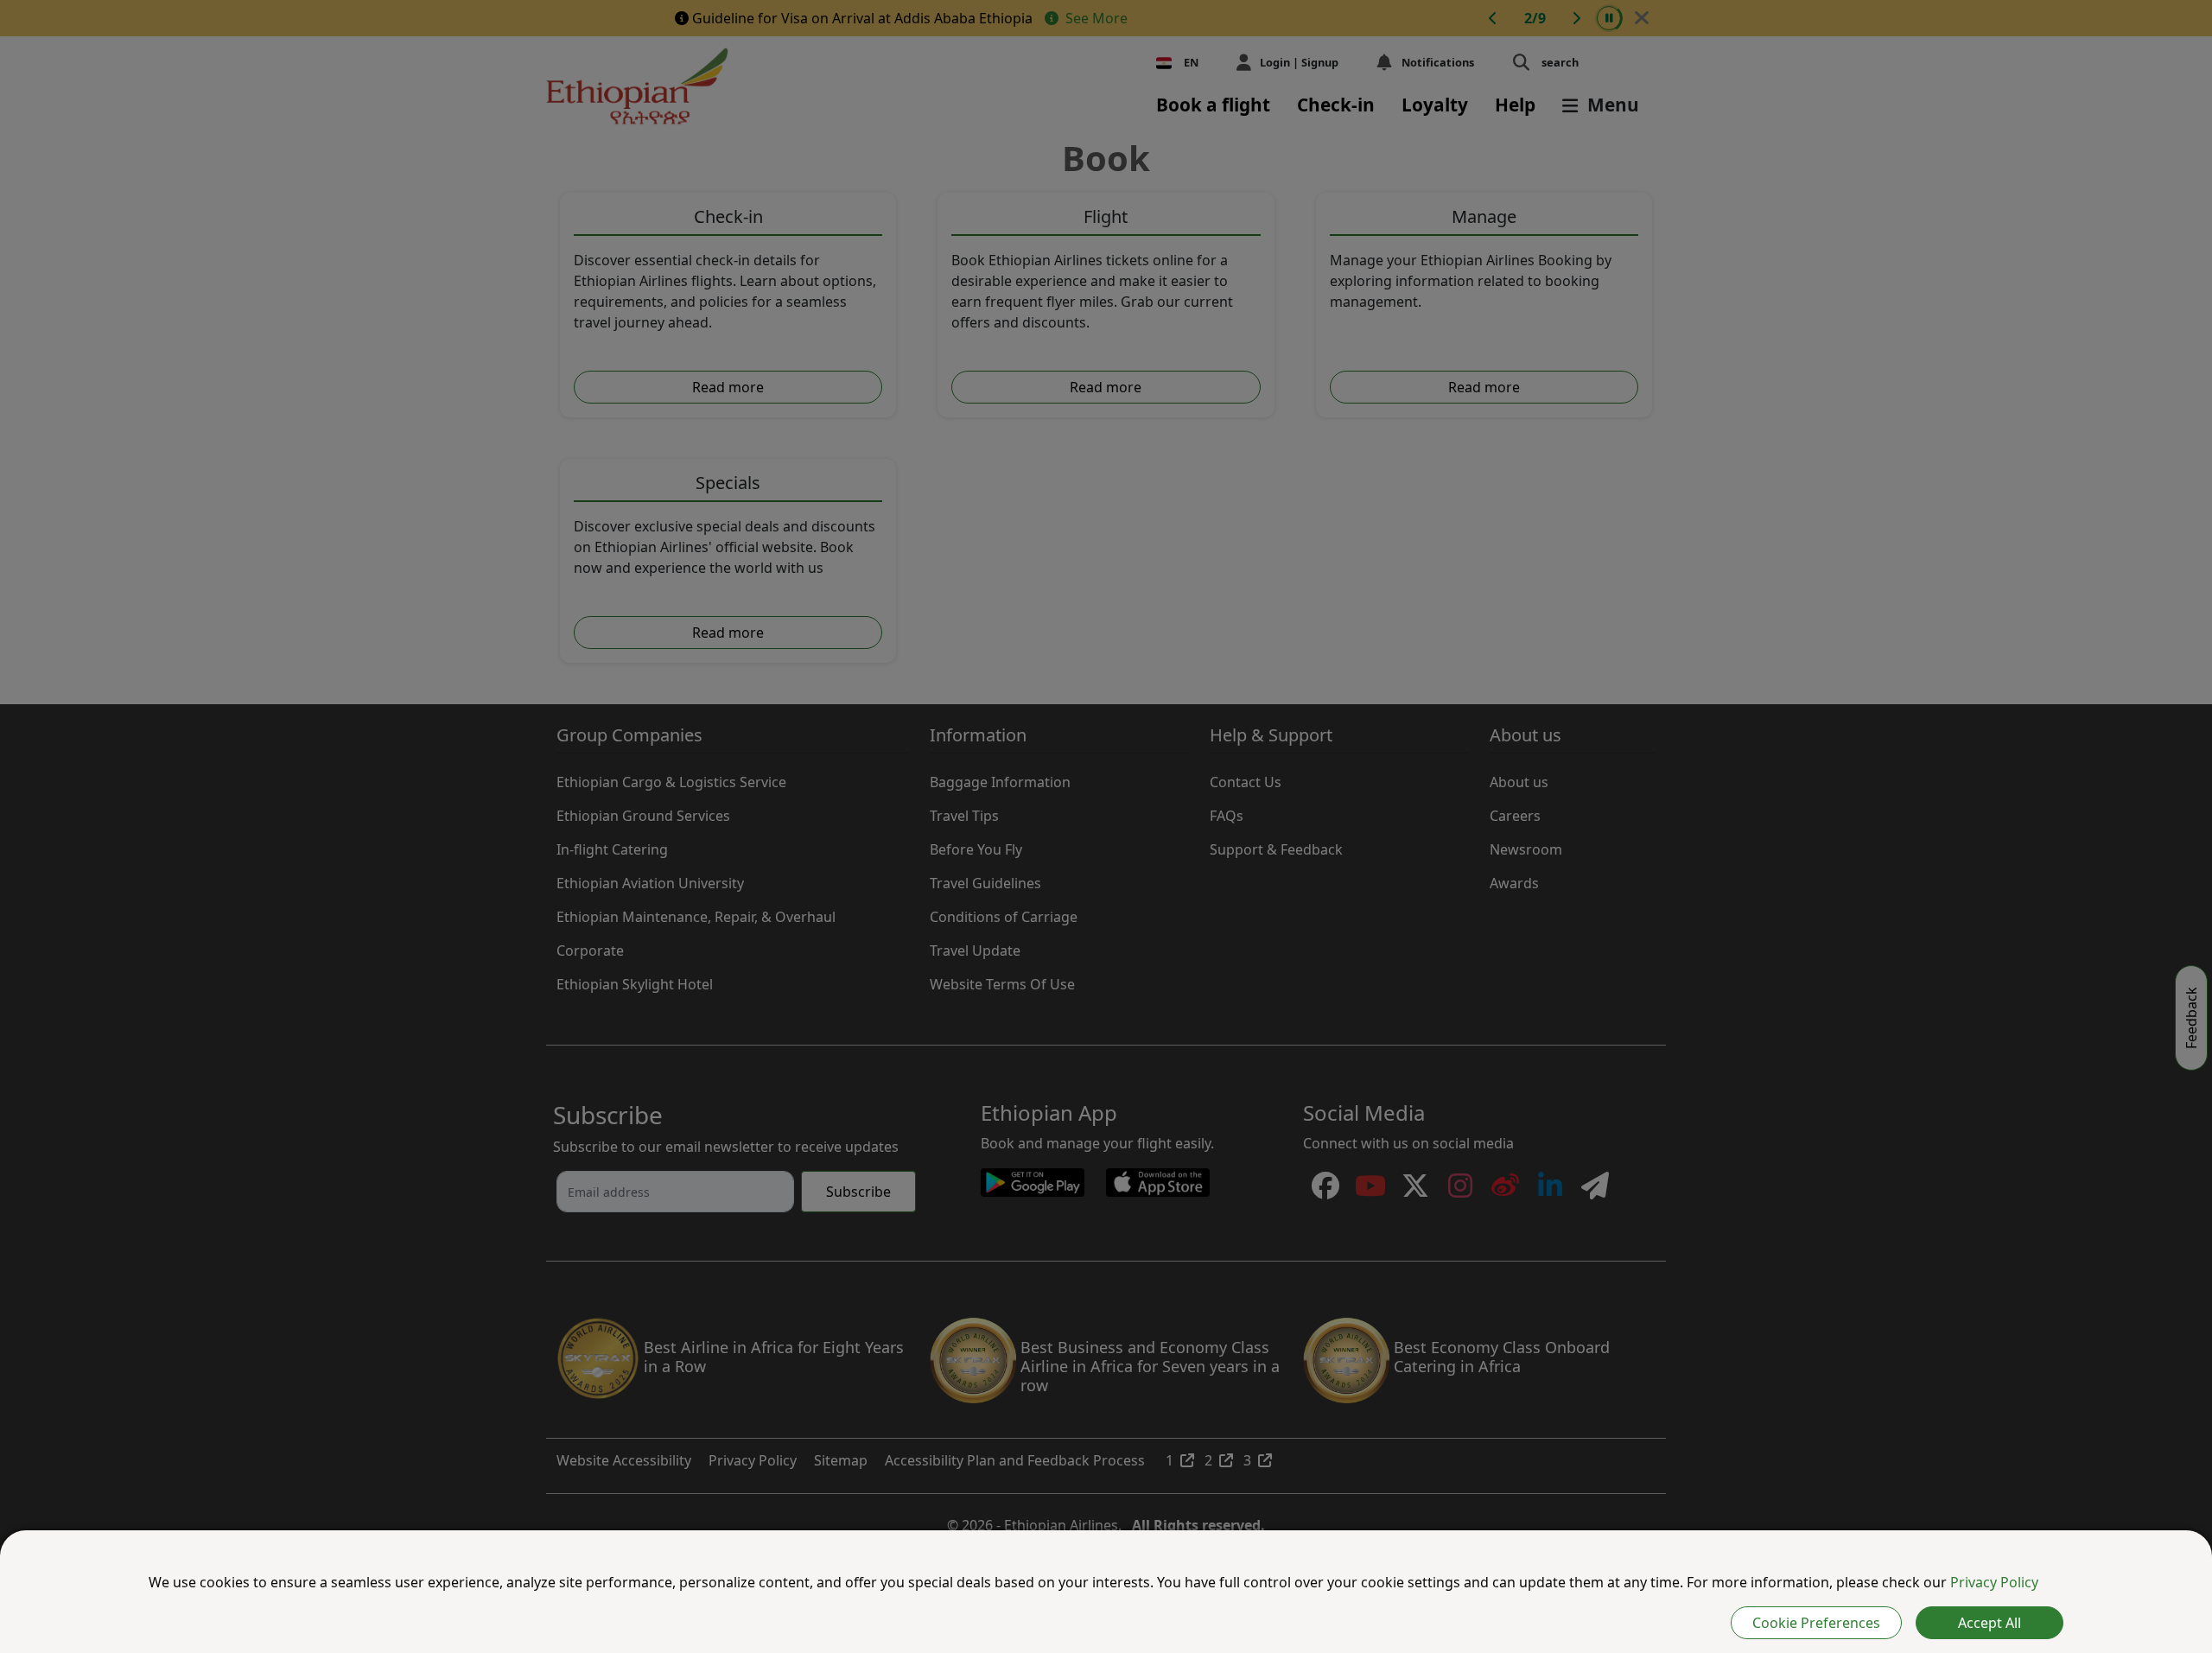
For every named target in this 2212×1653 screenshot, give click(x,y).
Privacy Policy (1994, 1582)
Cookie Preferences (1816, 1623)
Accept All (1990, 1623)
